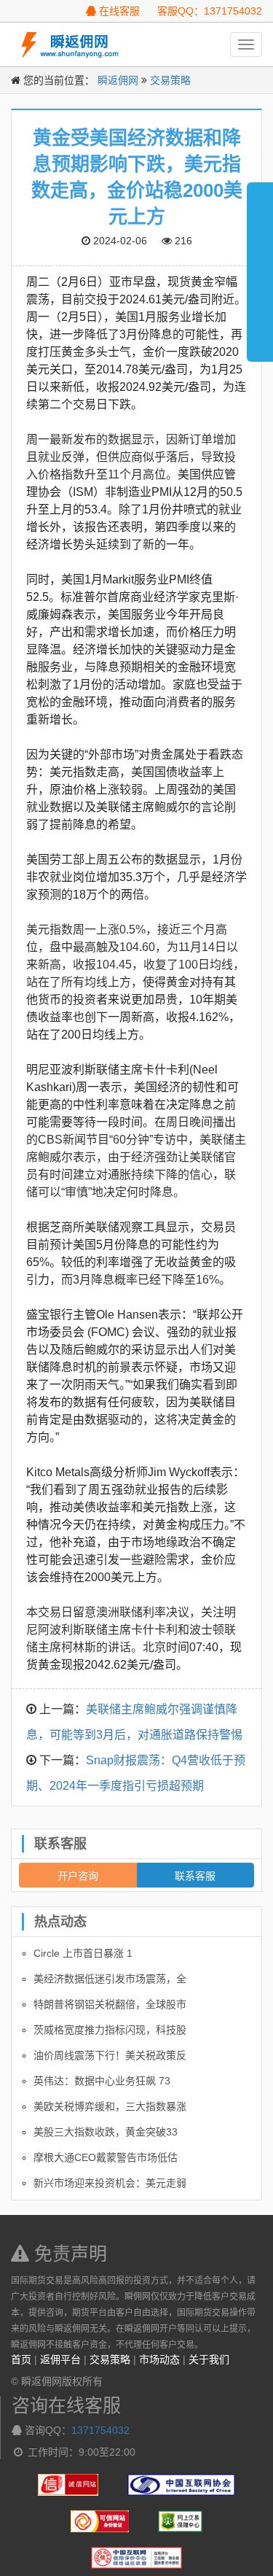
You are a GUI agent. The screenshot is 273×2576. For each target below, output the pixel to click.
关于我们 (209, 2359)
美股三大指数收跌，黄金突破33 (106, 2132)
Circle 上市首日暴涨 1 (83, 1953)
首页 (21, 2359)
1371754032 (100, 2430)
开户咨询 (78, 1875)
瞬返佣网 (118, 80)
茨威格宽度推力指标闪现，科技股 (110, 2030)
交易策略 (170, 80)
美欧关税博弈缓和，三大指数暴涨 (110, 2106)
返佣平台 (60, 2359)
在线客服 (118, 11)
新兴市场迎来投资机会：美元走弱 (110, 2183)
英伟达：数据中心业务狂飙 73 (102, 2081)
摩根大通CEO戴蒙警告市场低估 (106, 2157)
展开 (260, 265)
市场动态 (159, 2359)
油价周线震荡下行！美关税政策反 (110, 2055)
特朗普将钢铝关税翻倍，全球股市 (110, 2004)
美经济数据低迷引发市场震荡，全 (110, 1979)
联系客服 (195, 1875)
